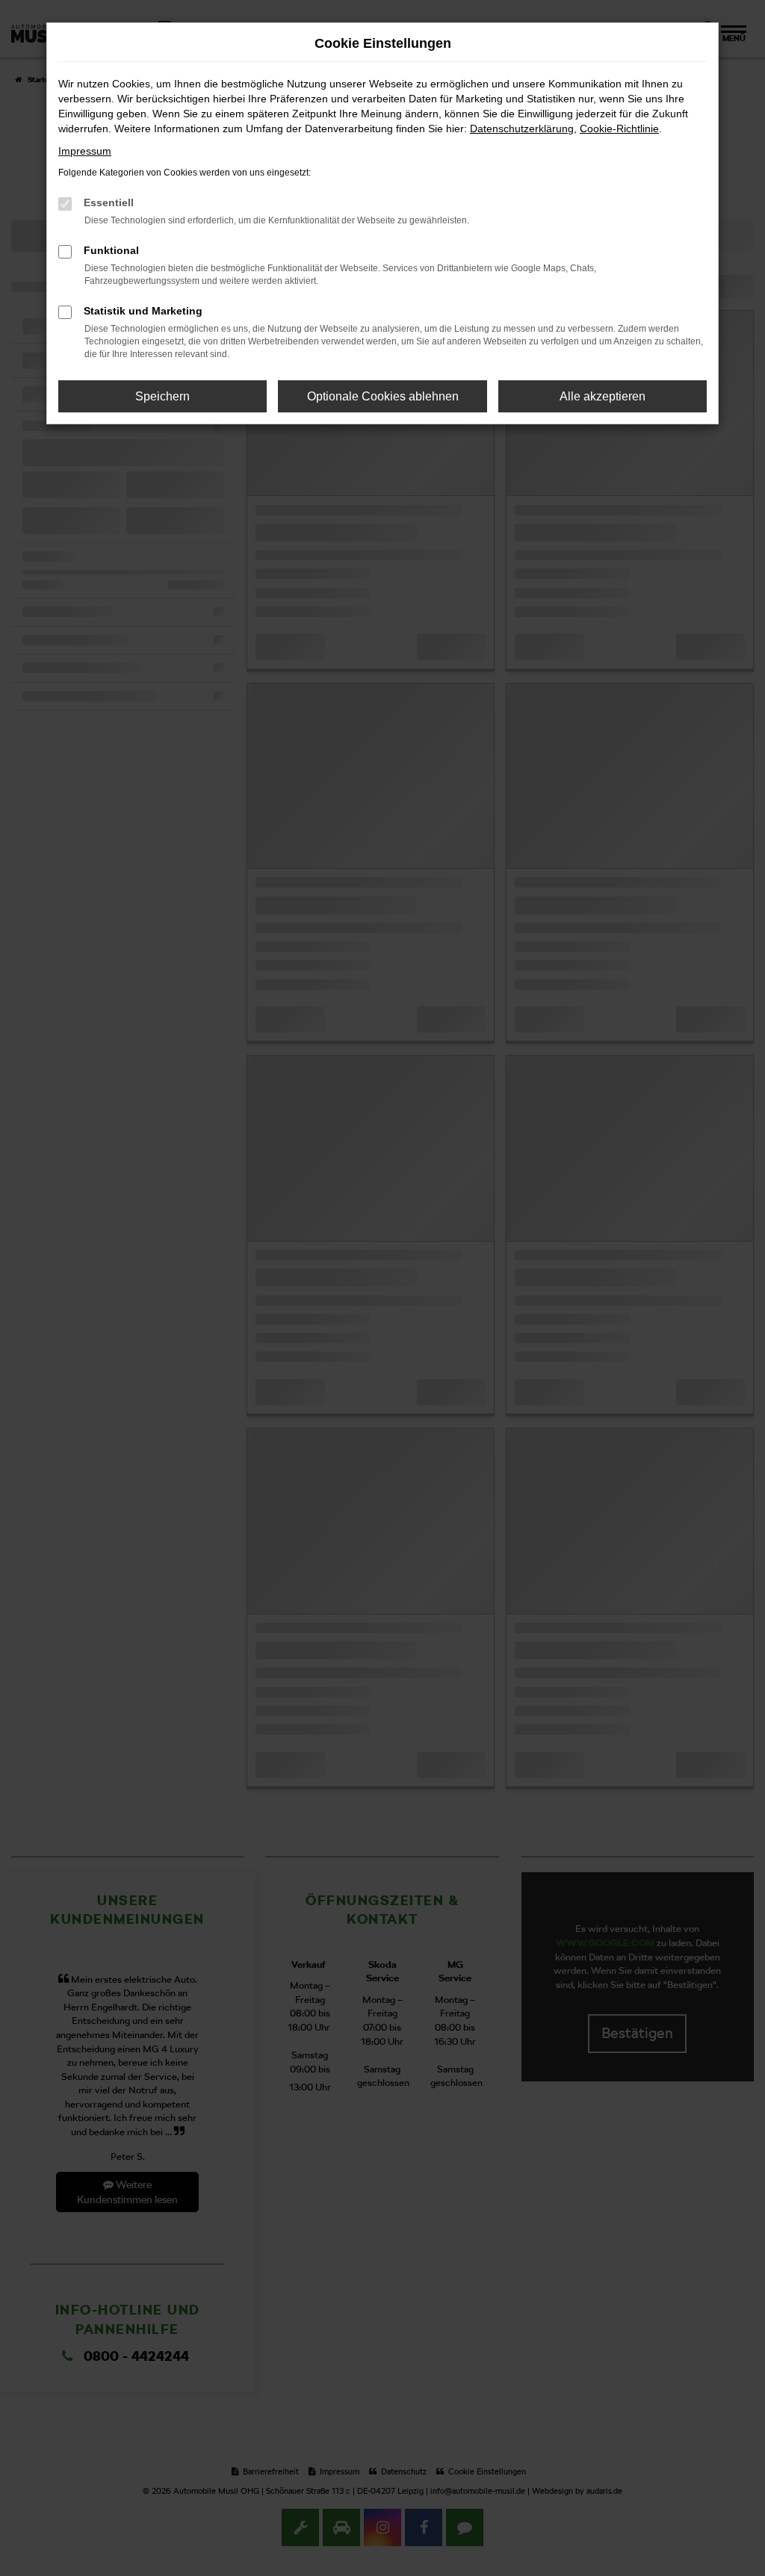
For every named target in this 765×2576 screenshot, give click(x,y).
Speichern (162, 396)
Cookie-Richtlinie (619, 129)
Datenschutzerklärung (522, 129)
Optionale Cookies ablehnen (383, 396)
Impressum (85, 151)
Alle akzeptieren (603, 396)
